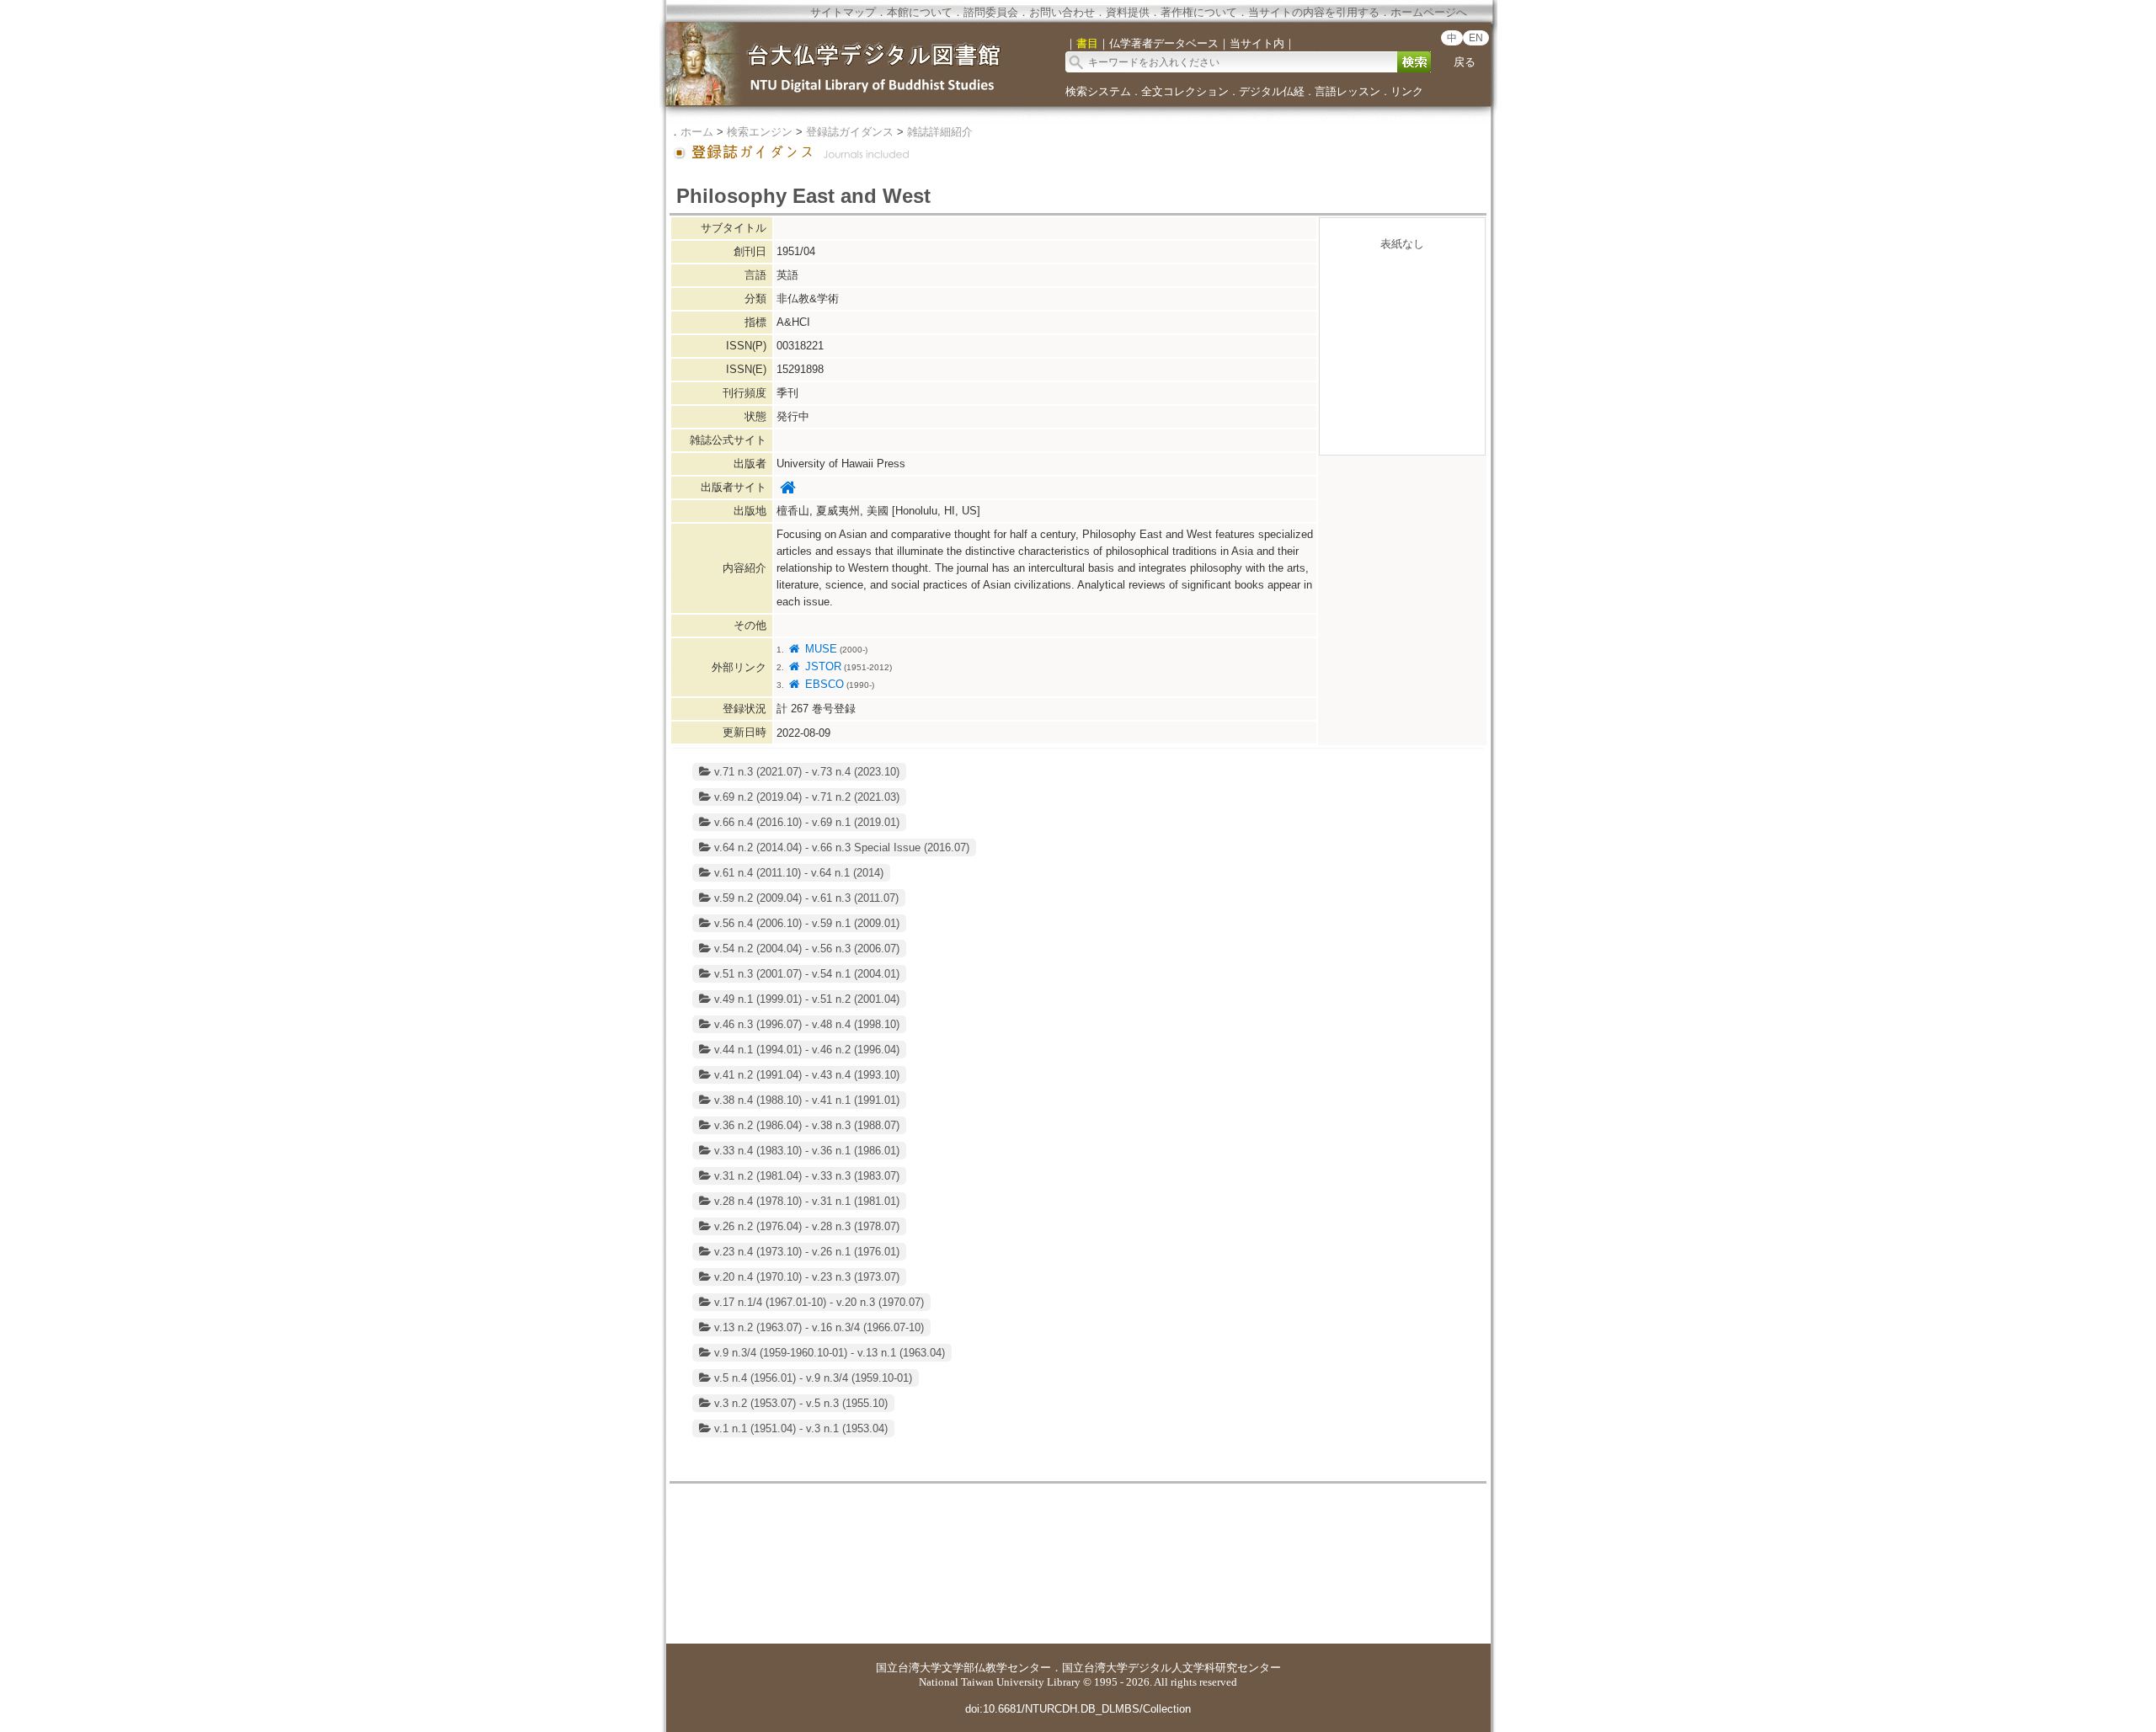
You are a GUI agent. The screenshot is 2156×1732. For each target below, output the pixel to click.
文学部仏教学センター (996, 1668)
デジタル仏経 (1272, 91)
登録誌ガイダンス (850, 132)
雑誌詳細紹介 (940, 132)
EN (1476, 38)
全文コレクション (1185, 91)
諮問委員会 (991, 12)
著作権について (1199, 12)
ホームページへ (1429, 12)
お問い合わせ (1062, 12)
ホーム (697, 132)
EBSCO (822, 684)
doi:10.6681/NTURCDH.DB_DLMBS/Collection (1078, 1709)
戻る (1465, 62)
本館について (920, 12)
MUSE (819, 649)
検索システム (1098, 91)
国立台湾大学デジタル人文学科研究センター (1171, 1668)
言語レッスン (1347, 91)
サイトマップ (843, 12)
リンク (1407, 91)
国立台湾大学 (909, 1668)
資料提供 (1128, 12)
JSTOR (821, 666)
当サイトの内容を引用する (1314, 12)
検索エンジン (760, 132)
